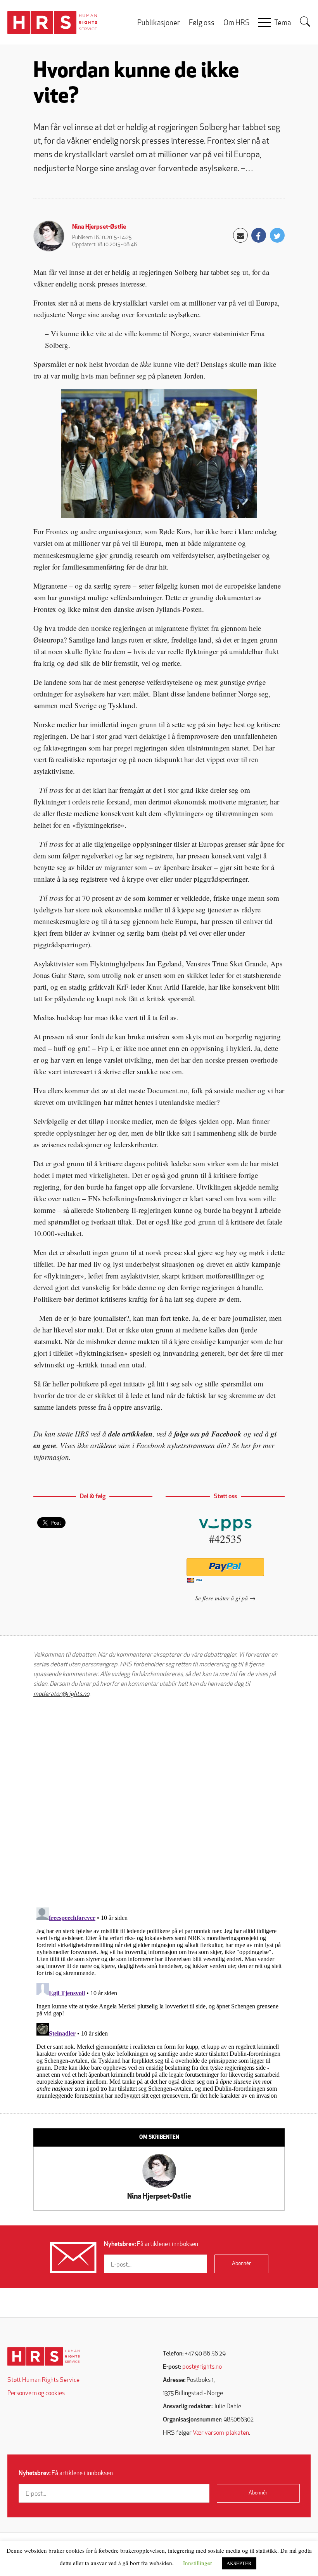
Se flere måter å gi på (221, 1598)
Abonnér (241, 2264)
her (246, 1445)
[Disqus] (159, 1803)
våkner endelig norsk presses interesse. (90, 284)
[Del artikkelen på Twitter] (277, 235)
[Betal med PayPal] (225, 1567)
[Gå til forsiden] (44, 2356)
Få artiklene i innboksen (151, 2244)
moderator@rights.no (61, 1694)
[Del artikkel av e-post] (240, 235)
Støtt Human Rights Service (43, 2380)
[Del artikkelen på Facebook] (259, 235)
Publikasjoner (159, 23)
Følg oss (202, 23)
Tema (283, 23)
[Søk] (305, 22)
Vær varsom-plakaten (221, 2433)
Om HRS (236, 23)
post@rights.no (202, 2367)
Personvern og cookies (36, 2394)
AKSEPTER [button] (239, 2563)
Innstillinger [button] (198, 2563)
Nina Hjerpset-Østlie (99, 227)
